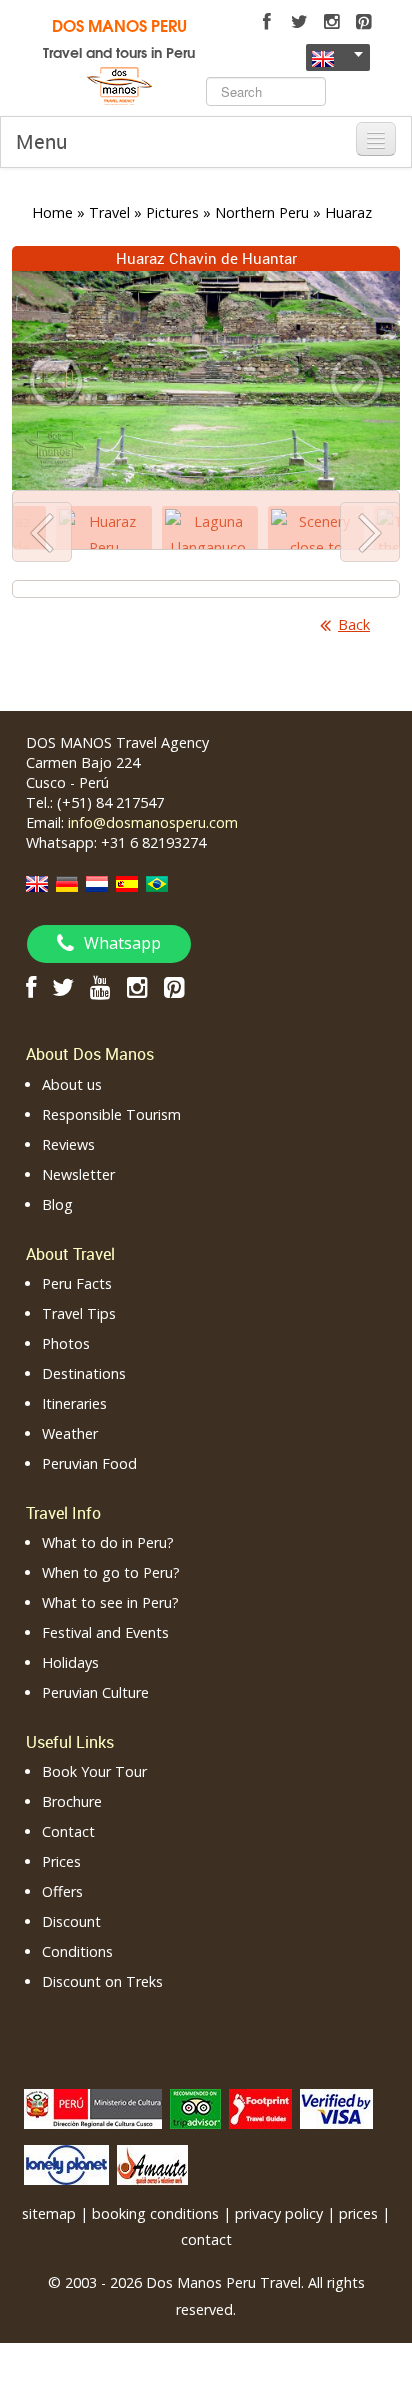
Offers (62, 1891)
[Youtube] (100, 986)
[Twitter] (299, 22)
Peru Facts (77, 1283)
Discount (71, 1921)
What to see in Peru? (110, 1602)
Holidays (70, 1662)
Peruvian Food (89, 1463)
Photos (66, 1343)
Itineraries (74, 1403)
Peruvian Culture (95, 1692)
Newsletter (78, 1174)
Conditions (77, 1951)
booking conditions (155, 2213)
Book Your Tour (94, 1771)
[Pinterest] (363, 22)
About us (72, 1084)
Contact (68, 1831)
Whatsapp (122, 943)
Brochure (72, 1801)
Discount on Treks (102, 1981)
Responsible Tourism (111, 1114)
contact (206, 2239)
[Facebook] (267, 22)
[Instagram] (331, 22)
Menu (41, 141)
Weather (70, 1433)
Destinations (84, 1373)
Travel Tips (79, 1313)
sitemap (49, 2213)
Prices (61, 1861)
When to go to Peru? (111, 1572)
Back (354, 624)
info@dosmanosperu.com (153, 822)
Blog (57, 1204)
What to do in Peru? (108, 1542)
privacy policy (279, 2213)
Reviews (68, 1144)
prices (358, 2213)
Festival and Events (105, 1632)
